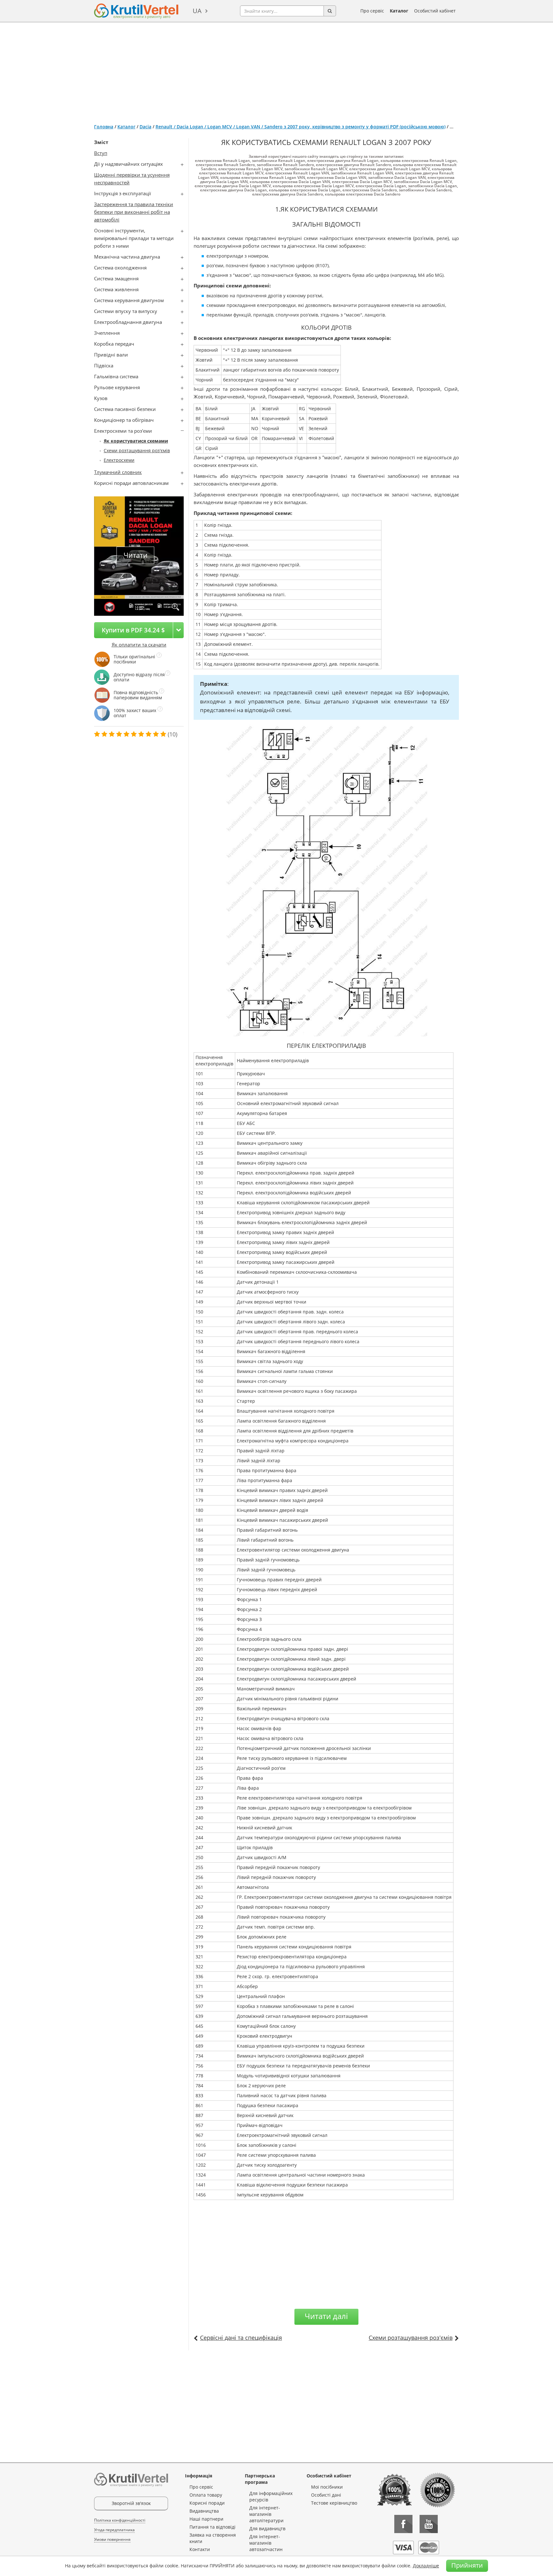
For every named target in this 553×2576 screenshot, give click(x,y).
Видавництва (204, 2511)
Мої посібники (327, 2487)
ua (197, 11)
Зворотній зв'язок (131, 2503)
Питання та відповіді (212, 2527)
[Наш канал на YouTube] (429, 2524)
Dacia (145, 127)
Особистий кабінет (435, 11)
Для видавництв (267, 2528)
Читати (136, 555)
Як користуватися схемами (136, 441)
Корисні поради (207, 2503)
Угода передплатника (114, 2530)
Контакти (200, 2549)
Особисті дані (326, 2495)
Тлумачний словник (118, 472)
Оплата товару (206, 2495)
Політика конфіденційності (120, 2520)
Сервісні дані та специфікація (241, 2338)
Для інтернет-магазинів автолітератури (266, 2514)
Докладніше (426, 2566)
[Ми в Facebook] (403, 2524)
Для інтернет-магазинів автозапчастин (266, 2543)
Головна (104, 127)
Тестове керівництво (334, 2503)
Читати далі (326, 2316)
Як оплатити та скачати (139, 645)
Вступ (101, 153)
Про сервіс (372, 11)
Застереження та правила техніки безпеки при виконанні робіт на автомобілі (134, 212)
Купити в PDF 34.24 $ (133, 630)
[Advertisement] (276, 70)
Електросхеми (119, 460)
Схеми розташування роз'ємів (137, 450)
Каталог (399, 11)
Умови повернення (112, 2539)
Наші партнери (206, 2519)
